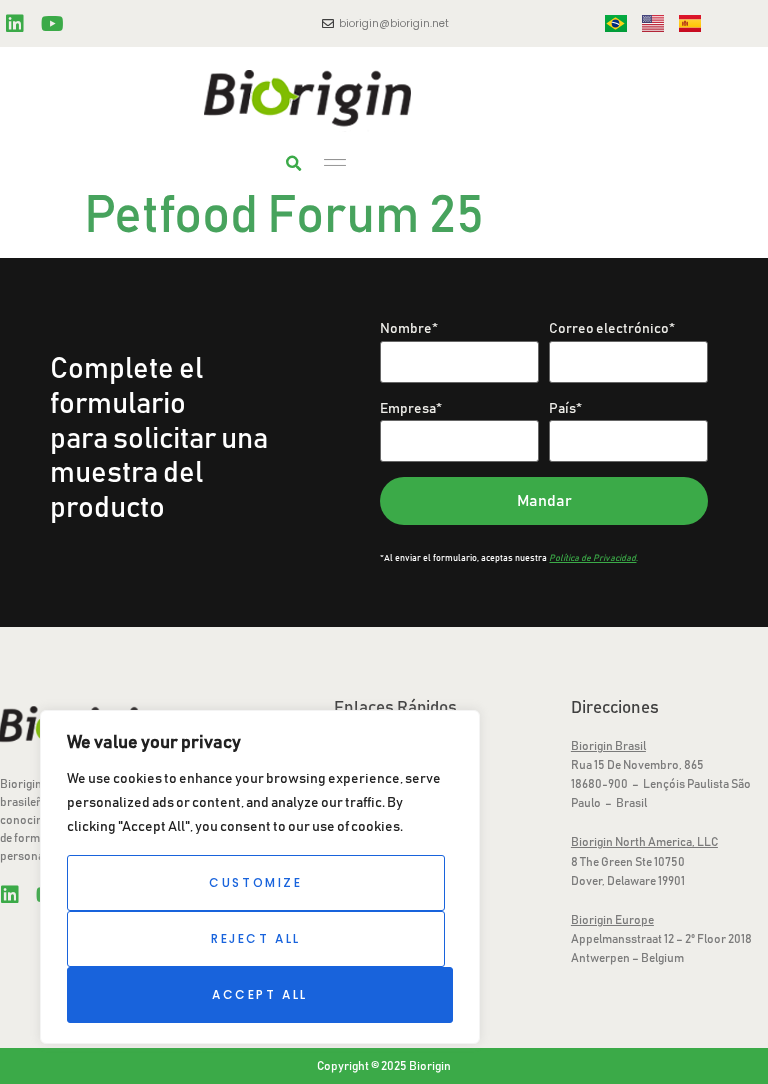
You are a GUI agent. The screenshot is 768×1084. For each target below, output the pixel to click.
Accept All (260, 994)
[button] (293, 164)
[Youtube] (52, 24)
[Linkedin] (15, 24)
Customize (255, 882)
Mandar (544, 501)
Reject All (256, 938)
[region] (260, 877)
